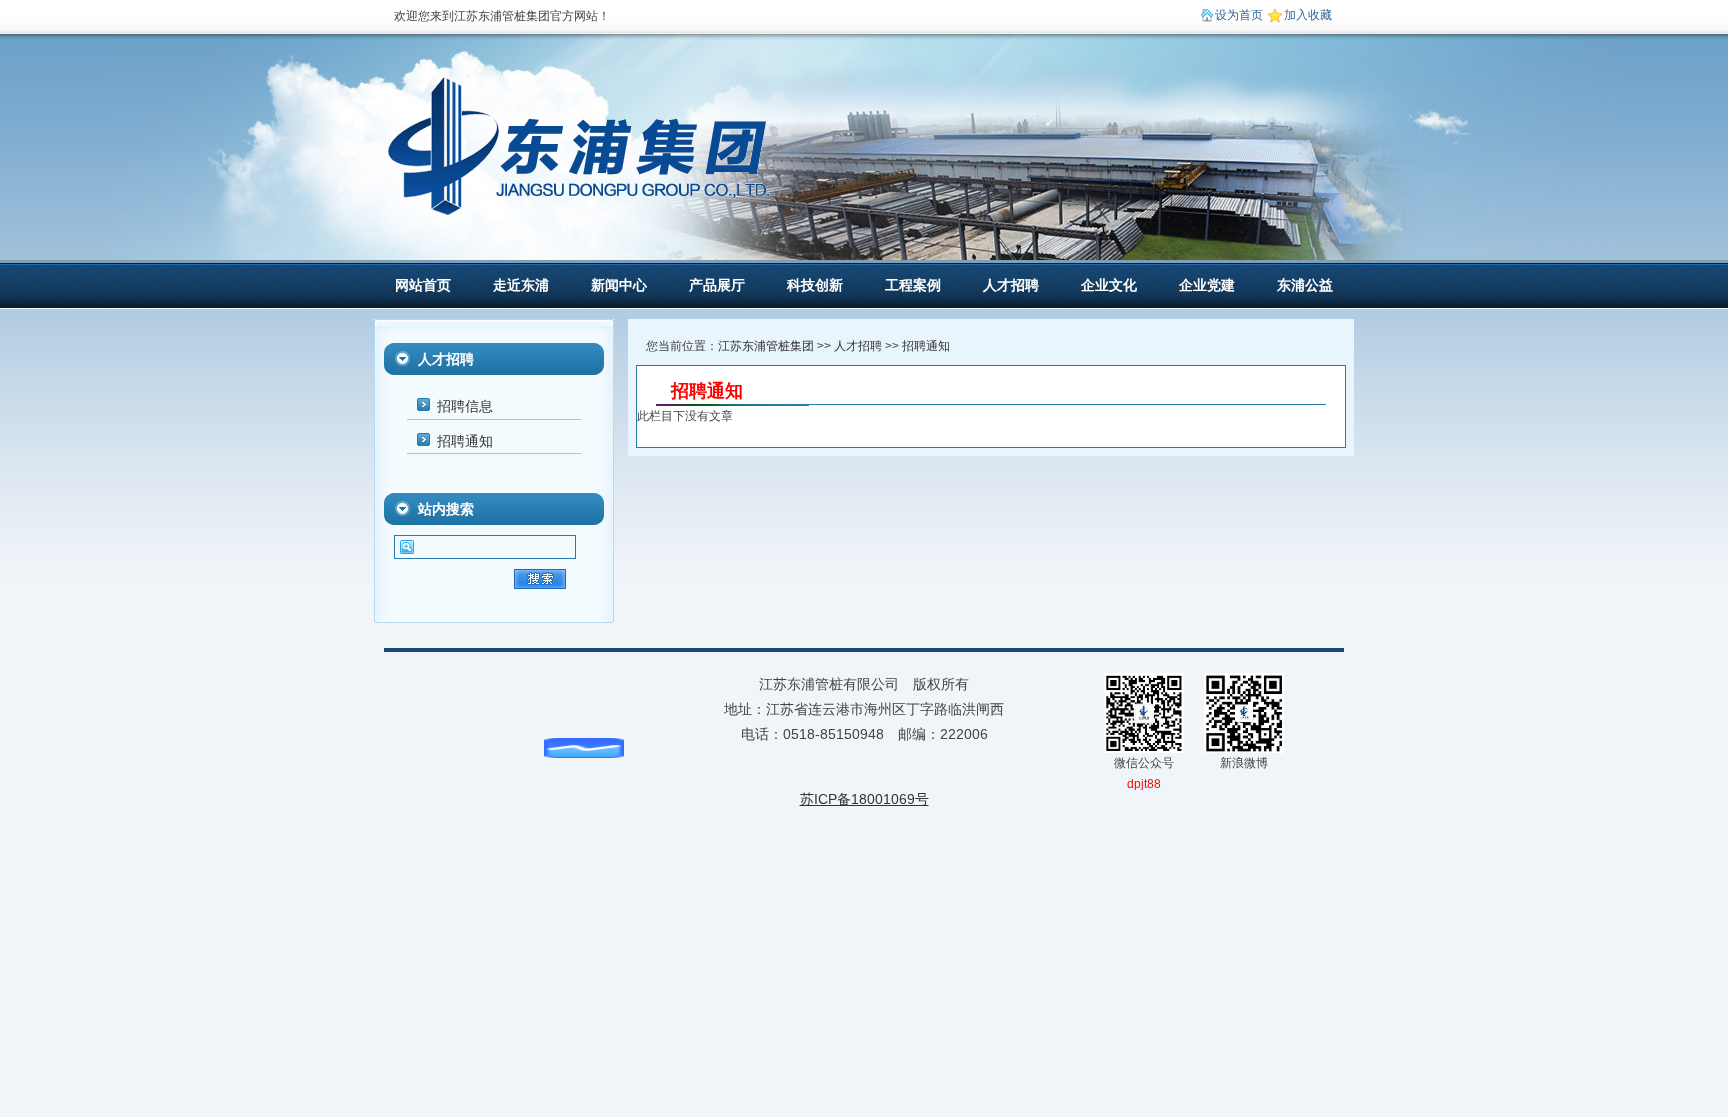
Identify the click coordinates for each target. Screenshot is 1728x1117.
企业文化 (1109, 285)
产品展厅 (717, 285)
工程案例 (913, 285)
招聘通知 (465, 441)
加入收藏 (1308, 15)
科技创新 (815, 285)
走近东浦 (521, 285)
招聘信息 (465, 406)
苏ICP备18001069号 (864, 799)
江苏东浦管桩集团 (766, 346)
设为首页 (1239, 15)
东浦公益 (1305, 285)
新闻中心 (619, 285)
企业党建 (1207, 285)
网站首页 (423, 285)
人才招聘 (1011, 285)
